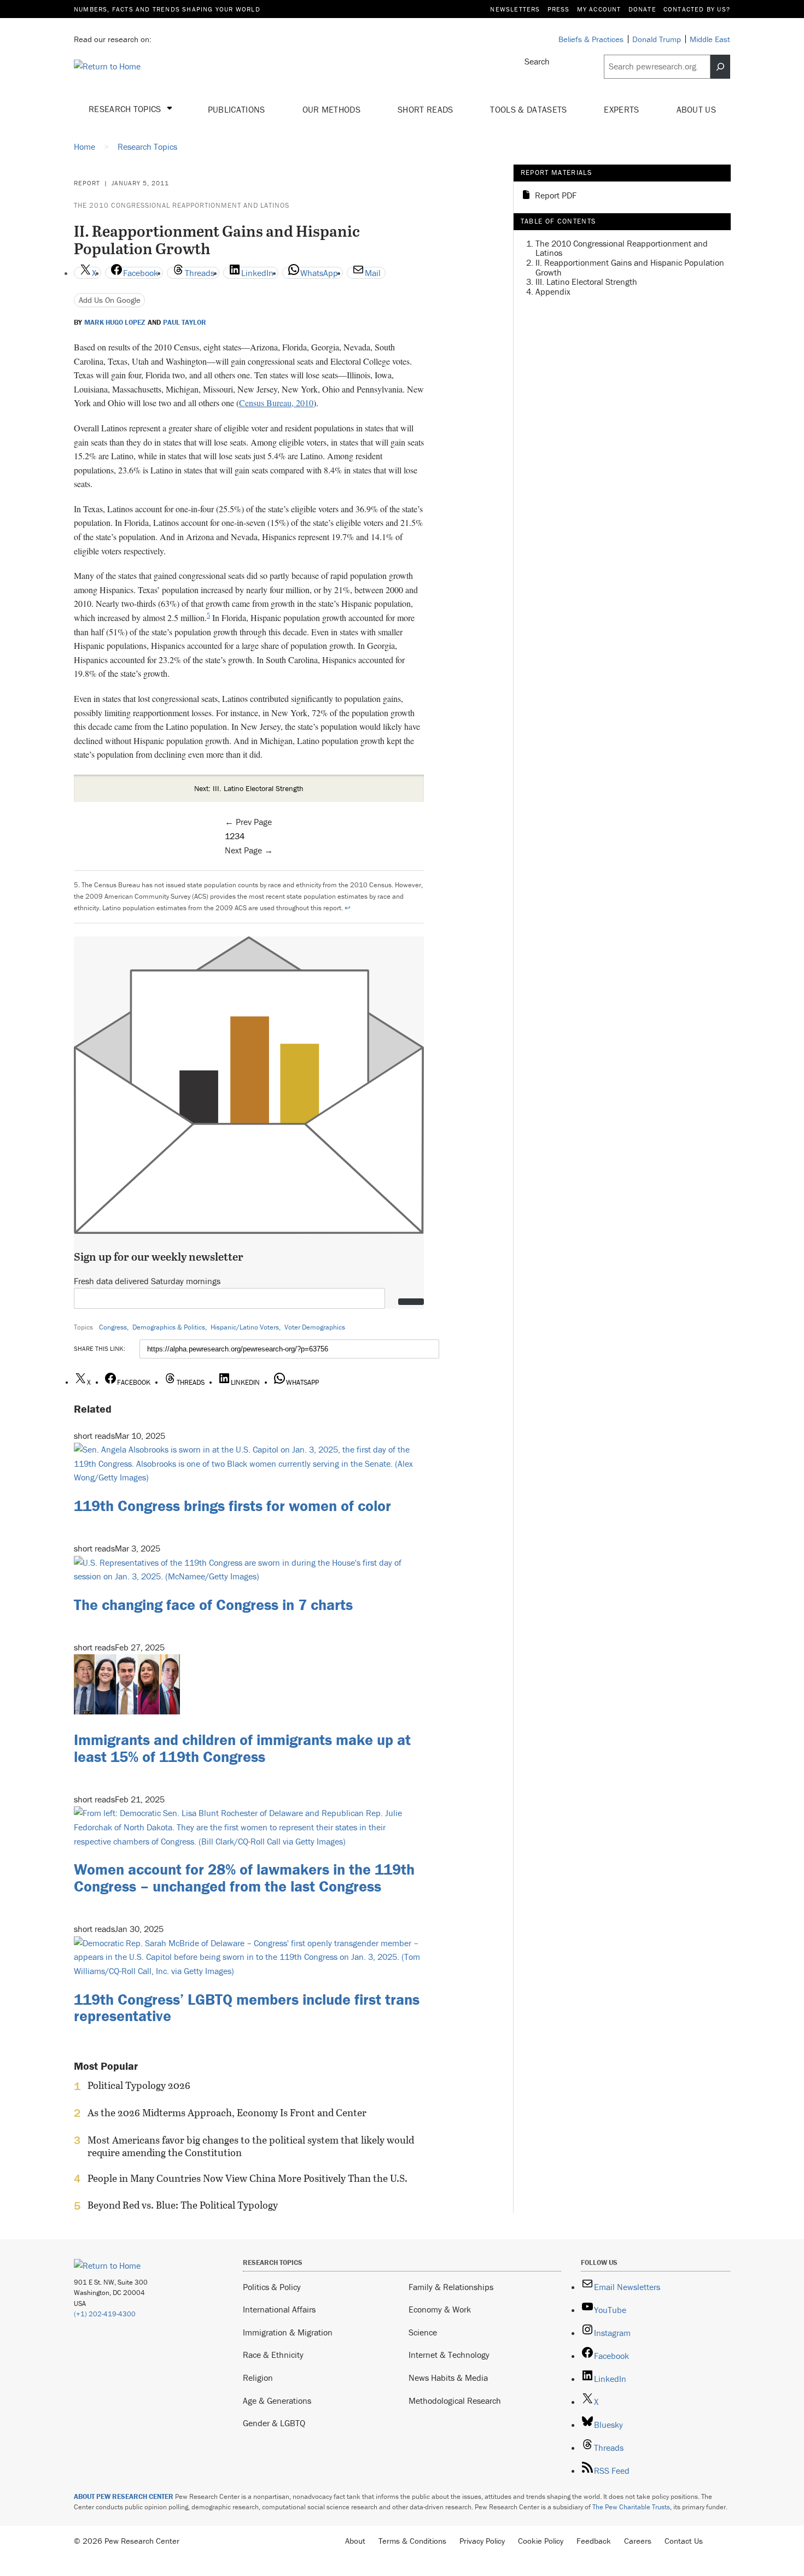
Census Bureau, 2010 (276, 403)
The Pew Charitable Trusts (631, 2507)
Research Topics (126, 109)
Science (423, 2332)
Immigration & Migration (288, 2332)
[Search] (720, 67)
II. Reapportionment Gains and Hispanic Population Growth (630, 267)
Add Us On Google (110, 300)
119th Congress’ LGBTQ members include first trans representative (247, 2008)
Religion (258, 2378)
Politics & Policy (272, 2287)
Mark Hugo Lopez (115, 323)
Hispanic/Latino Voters (245, 1327)
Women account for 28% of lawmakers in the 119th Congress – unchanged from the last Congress (244, 1878)
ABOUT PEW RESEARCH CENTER (124, 2496)
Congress (113, 1327)
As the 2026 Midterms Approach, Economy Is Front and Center (227, 2113)
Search (537, 61)
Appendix (553, 291)
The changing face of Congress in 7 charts (213, 1605)
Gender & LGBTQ (274, 2423)
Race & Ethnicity (273, 2355)
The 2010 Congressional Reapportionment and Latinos (182, 205)
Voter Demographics (315, 1327)
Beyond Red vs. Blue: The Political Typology (183, 2205)
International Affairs (279, 2309)
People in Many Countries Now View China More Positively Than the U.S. (247, 2179)
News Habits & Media (448, 2378)
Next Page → (249, 850)
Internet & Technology (449, 2355)
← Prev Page (248, 822)
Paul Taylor (185, 323)
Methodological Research (455, 2401)
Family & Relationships (451, 2287)
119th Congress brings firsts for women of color (232, 1506)
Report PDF (556, 196)
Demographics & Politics (169, 1327)
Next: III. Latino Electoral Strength (249, 788)
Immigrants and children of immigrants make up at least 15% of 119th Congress (242, 1748)
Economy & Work (440, 2309)
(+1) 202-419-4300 (105, 2314)
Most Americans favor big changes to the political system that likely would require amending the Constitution (251, 2146)
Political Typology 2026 (139, 2086)
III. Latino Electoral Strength (586, 282)
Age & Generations (277, 2401)
